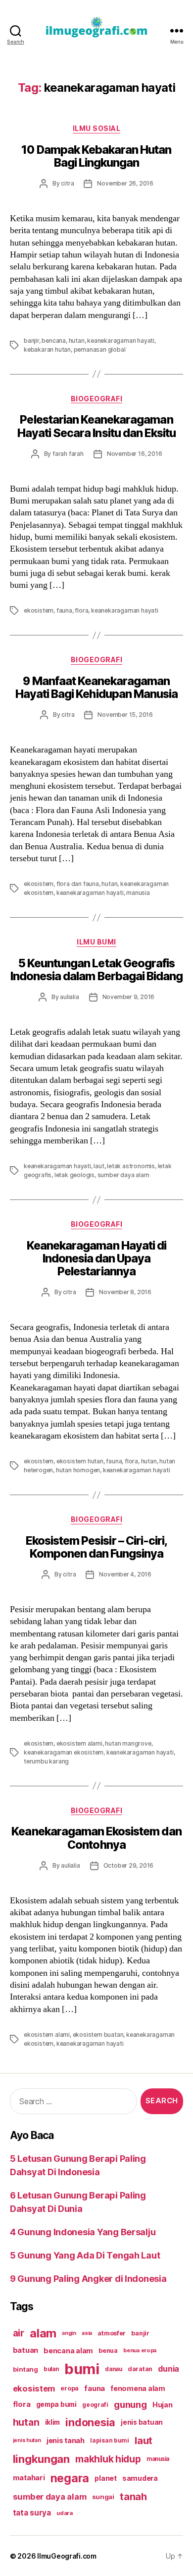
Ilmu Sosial (97, 128)
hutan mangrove (128, 1743)
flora (81, 610)
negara (70, 2478)
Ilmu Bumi (96, 942)
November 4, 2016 (125, 1574)
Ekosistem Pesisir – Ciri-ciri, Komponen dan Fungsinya (96, 1547)
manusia (138, 893)
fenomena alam (138, 2388)
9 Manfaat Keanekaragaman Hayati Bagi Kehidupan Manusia (96, 688)
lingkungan (41, 2459)
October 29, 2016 (129, 1865)
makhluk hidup (108, 2459)
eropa (70, 2388)
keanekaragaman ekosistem (64, 1752)
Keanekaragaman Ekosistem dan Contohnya (96, 1838)
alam (43, 2333)
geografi (95, 2405)
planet (105, 2478)
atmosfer (112, 2333)
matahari (29, 2478)
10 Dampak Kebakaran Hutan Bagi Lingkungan (96, 156)
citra (67, 183)
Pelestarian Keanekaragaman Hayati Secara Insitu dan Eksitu (96, 426)
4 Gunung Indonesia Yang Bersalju (83, 2232)
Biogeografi (97, 399)
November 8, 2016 (125, 1292)
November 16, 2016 (135, 454)
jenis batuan (142, 2422)
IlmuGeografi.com (67, 2556)
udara (65, 2513)
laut (99, 1166)
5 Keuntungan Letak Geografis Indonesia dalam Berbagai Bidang (96, 970)
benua (108, 2351)
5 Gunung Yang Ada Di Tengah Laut (85, 2255)
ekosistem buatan (98, 2035)
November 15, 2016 (125, 715)
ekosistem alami (79, 1743)
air (19, 2333)
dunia (169, 2369)
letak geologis (74, 1175)
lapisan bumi (110, 2440)
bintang (25, 2369)
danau (114, 2369)
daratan (140, 2369)
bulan (51, 2369)
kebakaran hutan (47, 349)
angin (69, 2333)
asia (87, 2333)
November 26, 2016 (125, 183)
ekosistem (39, 610)
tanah (133, 2497)
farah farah (68, 454)
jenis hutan (27, 2440)
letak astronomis (131, 1166)
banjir (31, 341)
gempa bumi (56, 2404)
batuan (25, 2350)
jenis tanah (66, 2441)
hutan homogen (78, 1470)
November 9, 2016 (129, 997)
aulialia (69, 997)
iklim (53, 2422)
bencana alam (68, 2351)
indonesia (90, 2422)
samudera (140, 2478)
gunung (130, 2405)
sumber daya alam (123, 1175)
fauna (64, 610)
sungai (103, 2497)
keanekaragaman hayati (121, 341)
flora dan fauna (78, 884)
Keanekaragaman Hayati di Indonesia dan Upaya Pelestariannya (96, 1258)
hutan (77, 341)
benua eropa (140, 2350)
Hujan (163, 2405)
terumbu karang (46, 1761)
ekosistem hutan (80, 1461)
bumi (82, 2369)
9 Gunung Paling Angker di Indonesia (88, 2279)
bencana (54, 341)
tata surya (32, 2513)
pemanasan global (100, 349)
